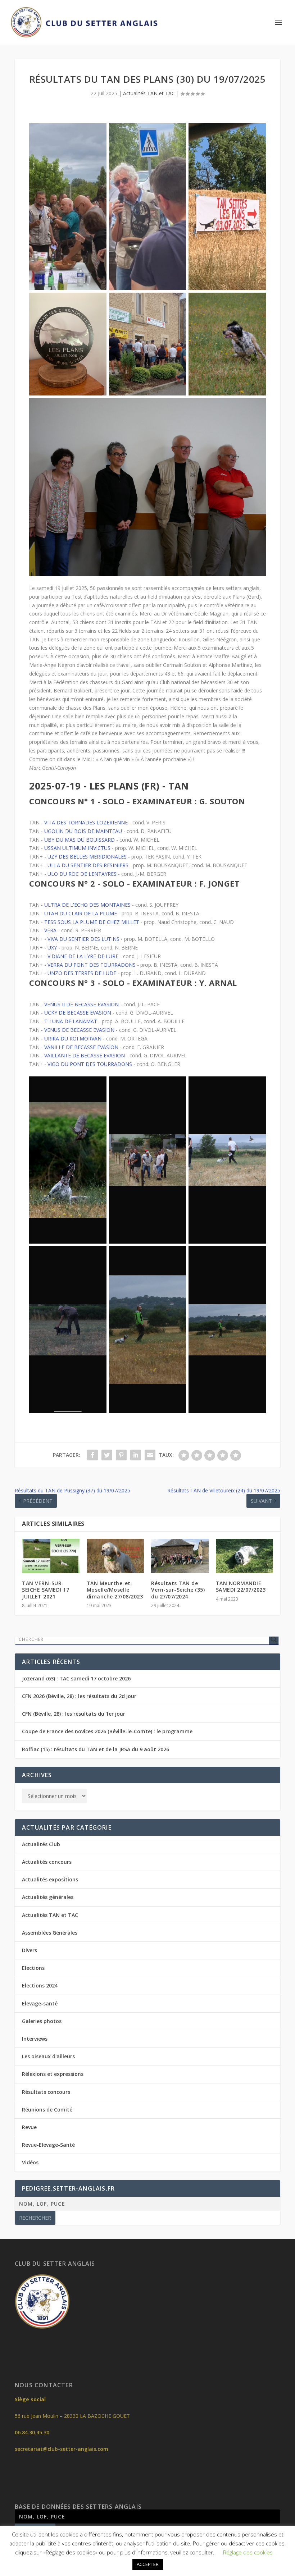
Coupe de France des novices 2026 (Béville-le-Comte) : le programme (107, 1731)
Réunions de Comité (47, 2110)
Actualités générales (48, 1897)
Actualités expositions (50, 1879)
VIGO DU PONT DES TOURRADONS (90, 1064)
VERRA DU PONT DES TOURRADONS (92, 965)
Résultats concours (46, 2092)
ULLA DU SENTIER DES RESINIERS (88, 865)
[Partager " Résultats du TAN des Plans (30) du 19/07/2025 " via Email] (150, 1455)
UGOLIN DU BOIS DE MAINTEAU (83, 831)
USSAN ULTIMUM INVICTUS (77, 848)
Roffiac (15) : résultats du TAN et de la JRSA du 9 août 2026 (96, 1749)
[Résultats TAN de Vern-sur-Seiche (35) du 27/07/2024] (180, 1556)
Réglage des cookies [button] (248, 2552)
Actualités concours (47, 1862)
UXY (52, 948)
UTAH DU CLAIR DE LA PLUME (81, 913)
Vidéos (30, 2162)
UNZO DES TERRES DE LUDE (82, 973)
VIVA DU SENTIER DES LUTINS (83, 939)
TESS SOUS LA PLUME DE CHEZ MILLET (92, 922)
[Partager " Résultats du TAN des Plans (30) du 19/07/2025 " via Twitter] (107, 1455)
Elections (33, 1968)
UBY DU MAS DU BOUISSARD (80, 840)
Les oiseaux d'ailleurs (48, 2056)
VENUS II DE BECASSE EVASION (81, 1004)
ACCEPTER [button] (148, 2564)
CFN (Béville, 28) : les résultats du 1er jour (74, 1714)
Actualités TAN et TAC (149, 93)
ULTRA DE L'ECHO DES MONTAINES (87, 905)
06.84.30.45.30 (32, 2432)
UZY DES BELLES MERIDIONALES (87, 857)
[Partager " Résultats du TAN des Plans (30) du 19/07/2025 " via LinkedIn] (136, 1455)
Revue (29, 2127)
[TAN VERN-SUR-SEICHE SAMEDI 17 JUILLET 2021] (51, 1556)
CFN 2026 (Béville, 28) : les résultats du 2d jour (79, 1696)
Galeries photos (42, 2021)
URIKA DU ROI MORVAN (73, 1038)
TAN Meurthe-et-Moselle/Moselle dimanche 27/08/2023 (115, 1590)
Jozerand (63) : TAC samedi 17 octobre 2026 (76, 1678)
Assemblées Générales (50, 1933)
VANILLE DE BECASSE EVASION (81, 1047)
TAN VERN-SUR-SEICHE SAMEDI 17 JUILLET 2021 (46, 1590)
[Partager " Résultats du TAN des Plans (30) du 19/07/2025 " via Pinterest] (121, 1455)
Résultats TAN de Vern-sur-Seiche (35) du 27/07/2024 (178, 1590)
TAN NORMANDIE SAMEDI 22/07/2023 (241, 1586)
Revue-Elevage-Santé (48, 2145)
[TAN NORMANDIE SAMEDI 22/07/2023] (245, 1556)
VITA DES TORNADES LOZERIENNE (86, 822)
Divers (29, 1950)
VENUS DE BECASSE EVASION (79, 1030)
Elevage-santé (40, 2003)
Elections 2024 (40, 1985)
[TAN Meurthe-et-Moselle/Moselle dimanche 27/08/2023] (115, 1556)
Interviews (35, 2039)
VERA (50, 930)
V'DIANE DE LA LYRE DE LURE (83, 956)
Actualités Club (41, 1844)
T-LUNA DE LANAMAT (71, 1021)
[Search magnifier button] (274, 1639)
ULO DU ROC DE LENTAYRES (82, 874)
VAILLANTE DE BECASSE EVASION (85, 1055)
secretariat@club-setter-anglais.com (62, 2449)
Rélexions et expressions (53, 2074)
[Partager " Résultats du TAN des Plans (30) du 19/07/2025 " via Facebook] (92, 1455)
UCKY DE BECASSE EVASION (78, 1013)
